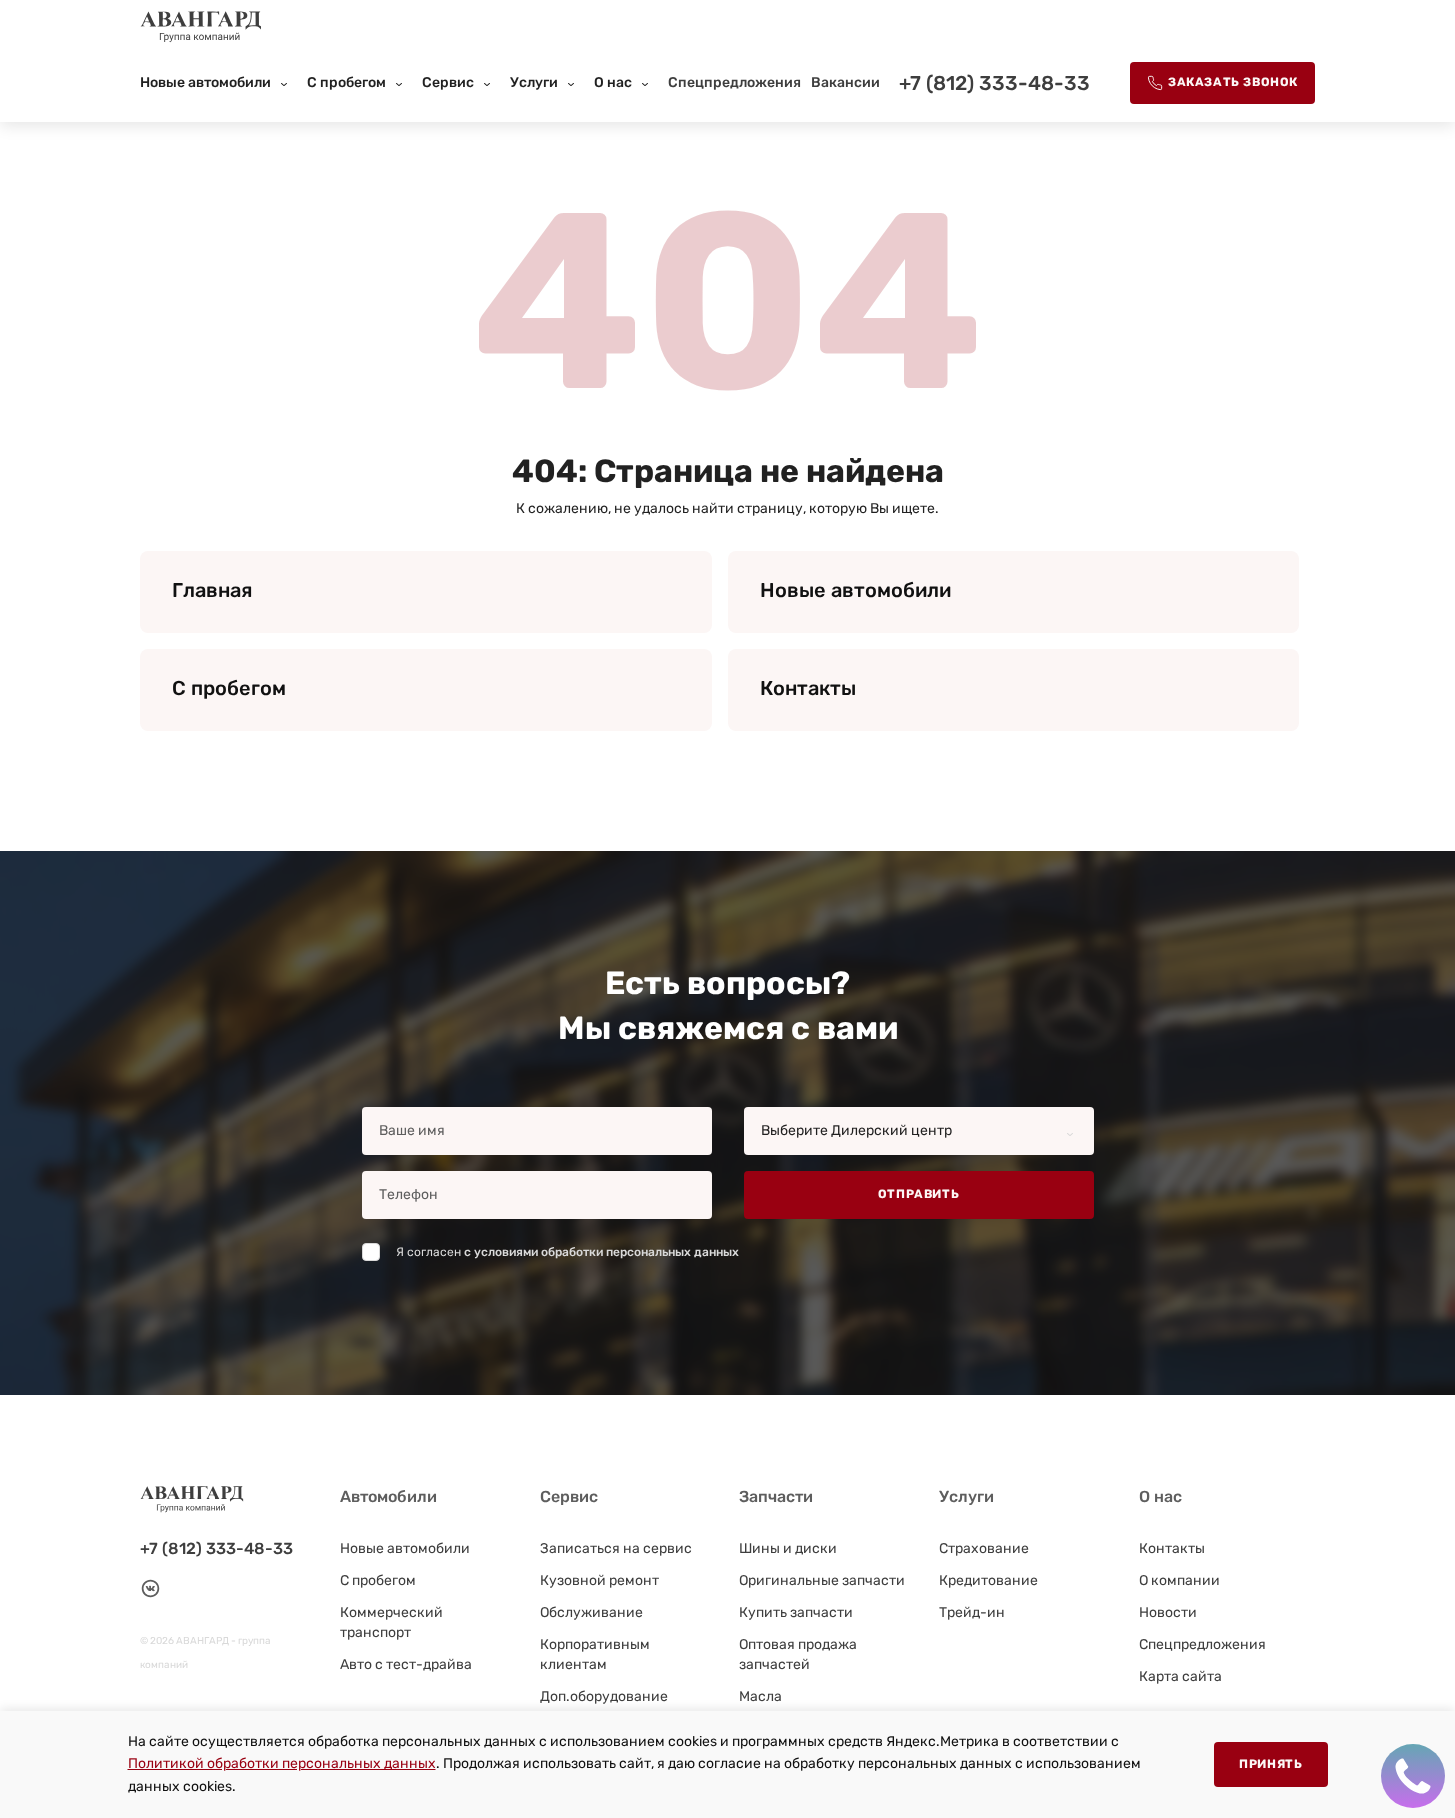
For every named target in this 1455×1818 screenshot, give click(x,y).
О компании (1179, 1580)
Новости (1168, 1612)
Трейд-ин (972, 1612)
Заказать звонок (1233, 82)
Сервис (448, 82)
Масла (760, 1696)
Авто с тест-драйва (406, 1664)
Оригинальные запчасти (822, 1580)
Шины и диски (788, 1548)
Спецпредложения (734, 82)
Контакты (1172, 1548)
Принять (1270, 1764)
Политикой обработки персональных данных (282, 1763)
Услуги (534, 82)
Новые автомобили (205, 82)
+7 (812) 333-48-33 (994, 83)
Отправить (918, 1194)
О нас (613, 82)
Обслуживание (591, 1612)
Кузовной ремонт (599, 1580)
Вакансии (845, 82)
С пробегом (346, 82)
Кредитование (988, 1580)
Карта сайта (1180, 1676)
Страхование (984, 1548)
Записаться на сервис (616, 1548)
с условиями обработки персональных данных (601, 1252)
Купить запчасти (796, 1612)
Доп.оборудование (604, 1696)
